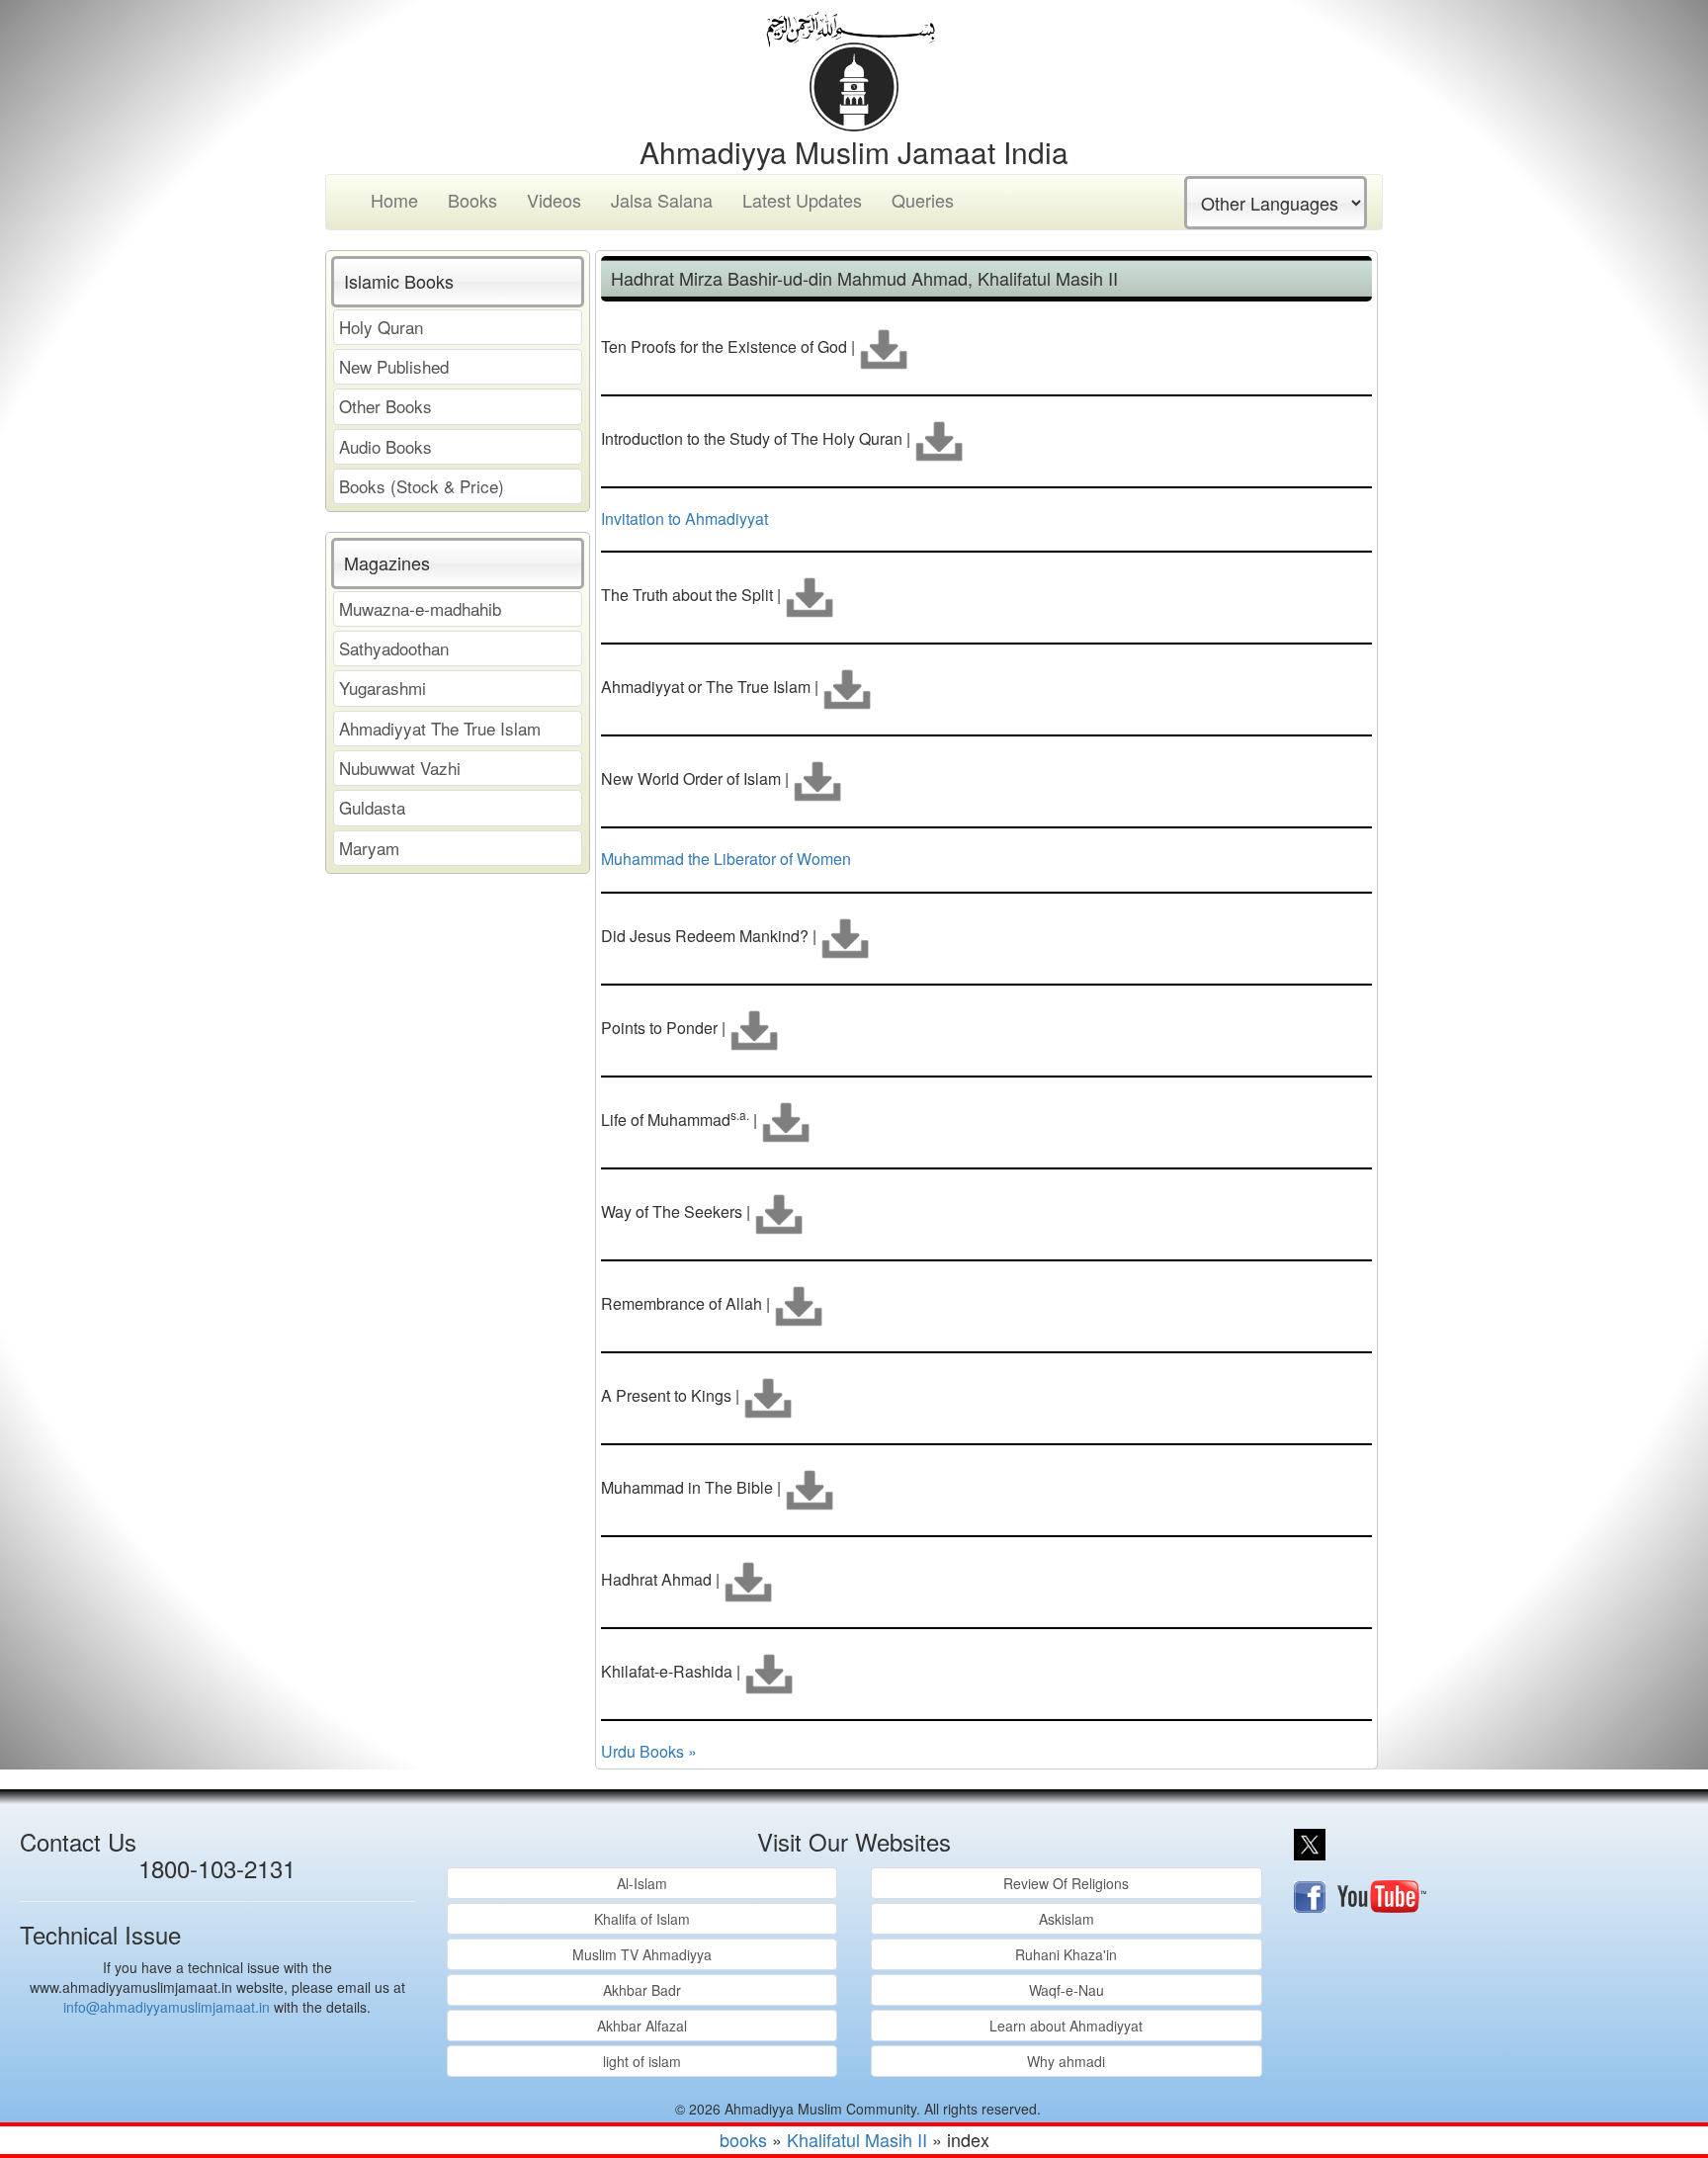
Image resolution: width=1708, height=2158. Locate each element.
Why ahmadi (1066, 2061)
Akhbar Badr (642, 1990)
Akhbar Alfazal (642, 2026)
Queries (923, 200)
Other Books (385, 406)
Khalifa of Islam (642, 1919)
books (743, 2139)
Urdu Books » (649, 1751)
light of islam (642, 2061)
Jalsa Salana (662, 200)
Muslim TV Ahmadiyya (642, 1954)
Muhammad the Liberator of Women (726, 859)
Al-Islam (642, 1883)
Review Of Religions (1066, 1883)
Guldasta (372, 807)
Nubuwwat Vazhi (400, 768)
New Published (394, 366)
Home (394, 200)
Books (472, 200)
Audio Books (385, 446)
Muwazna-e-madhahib (420, 608)
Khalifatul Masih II (857, 2139)
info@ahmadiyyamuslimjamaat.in (167, 2007)
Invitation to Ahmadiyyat (684, 518)
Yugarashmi (383, 688)
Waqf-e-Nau (1067, 1990)
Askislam (1067, 1919)
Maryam (369, 848)
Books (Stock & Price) (422, 486)
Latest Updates (802, 200)
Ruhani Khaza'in (1066, 1954)
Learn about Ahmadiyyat (1066, 2026)
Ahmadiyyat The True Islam (440, 728)
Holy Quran (381, 327)
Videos (554, 200)
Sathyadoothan (394, 648)
